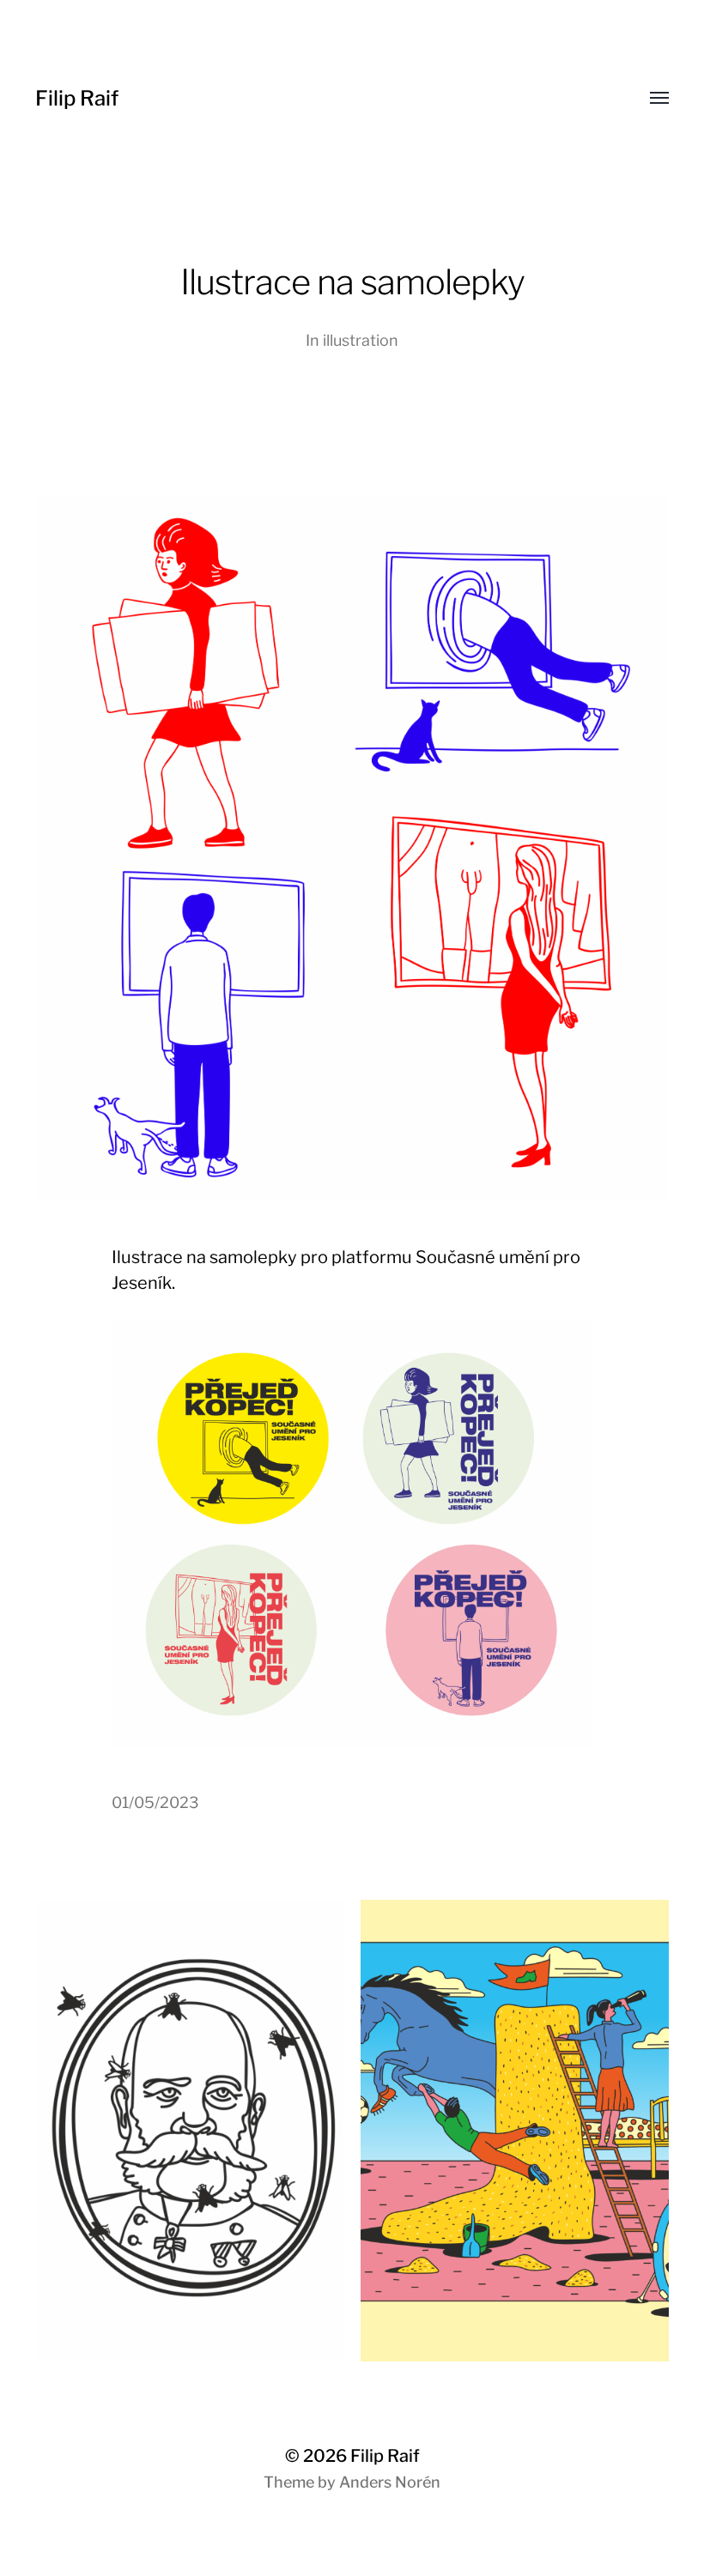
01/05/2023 (155, 1802)
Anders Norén (390, 2482)
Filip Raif (77, 98)
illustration (361, 340)
